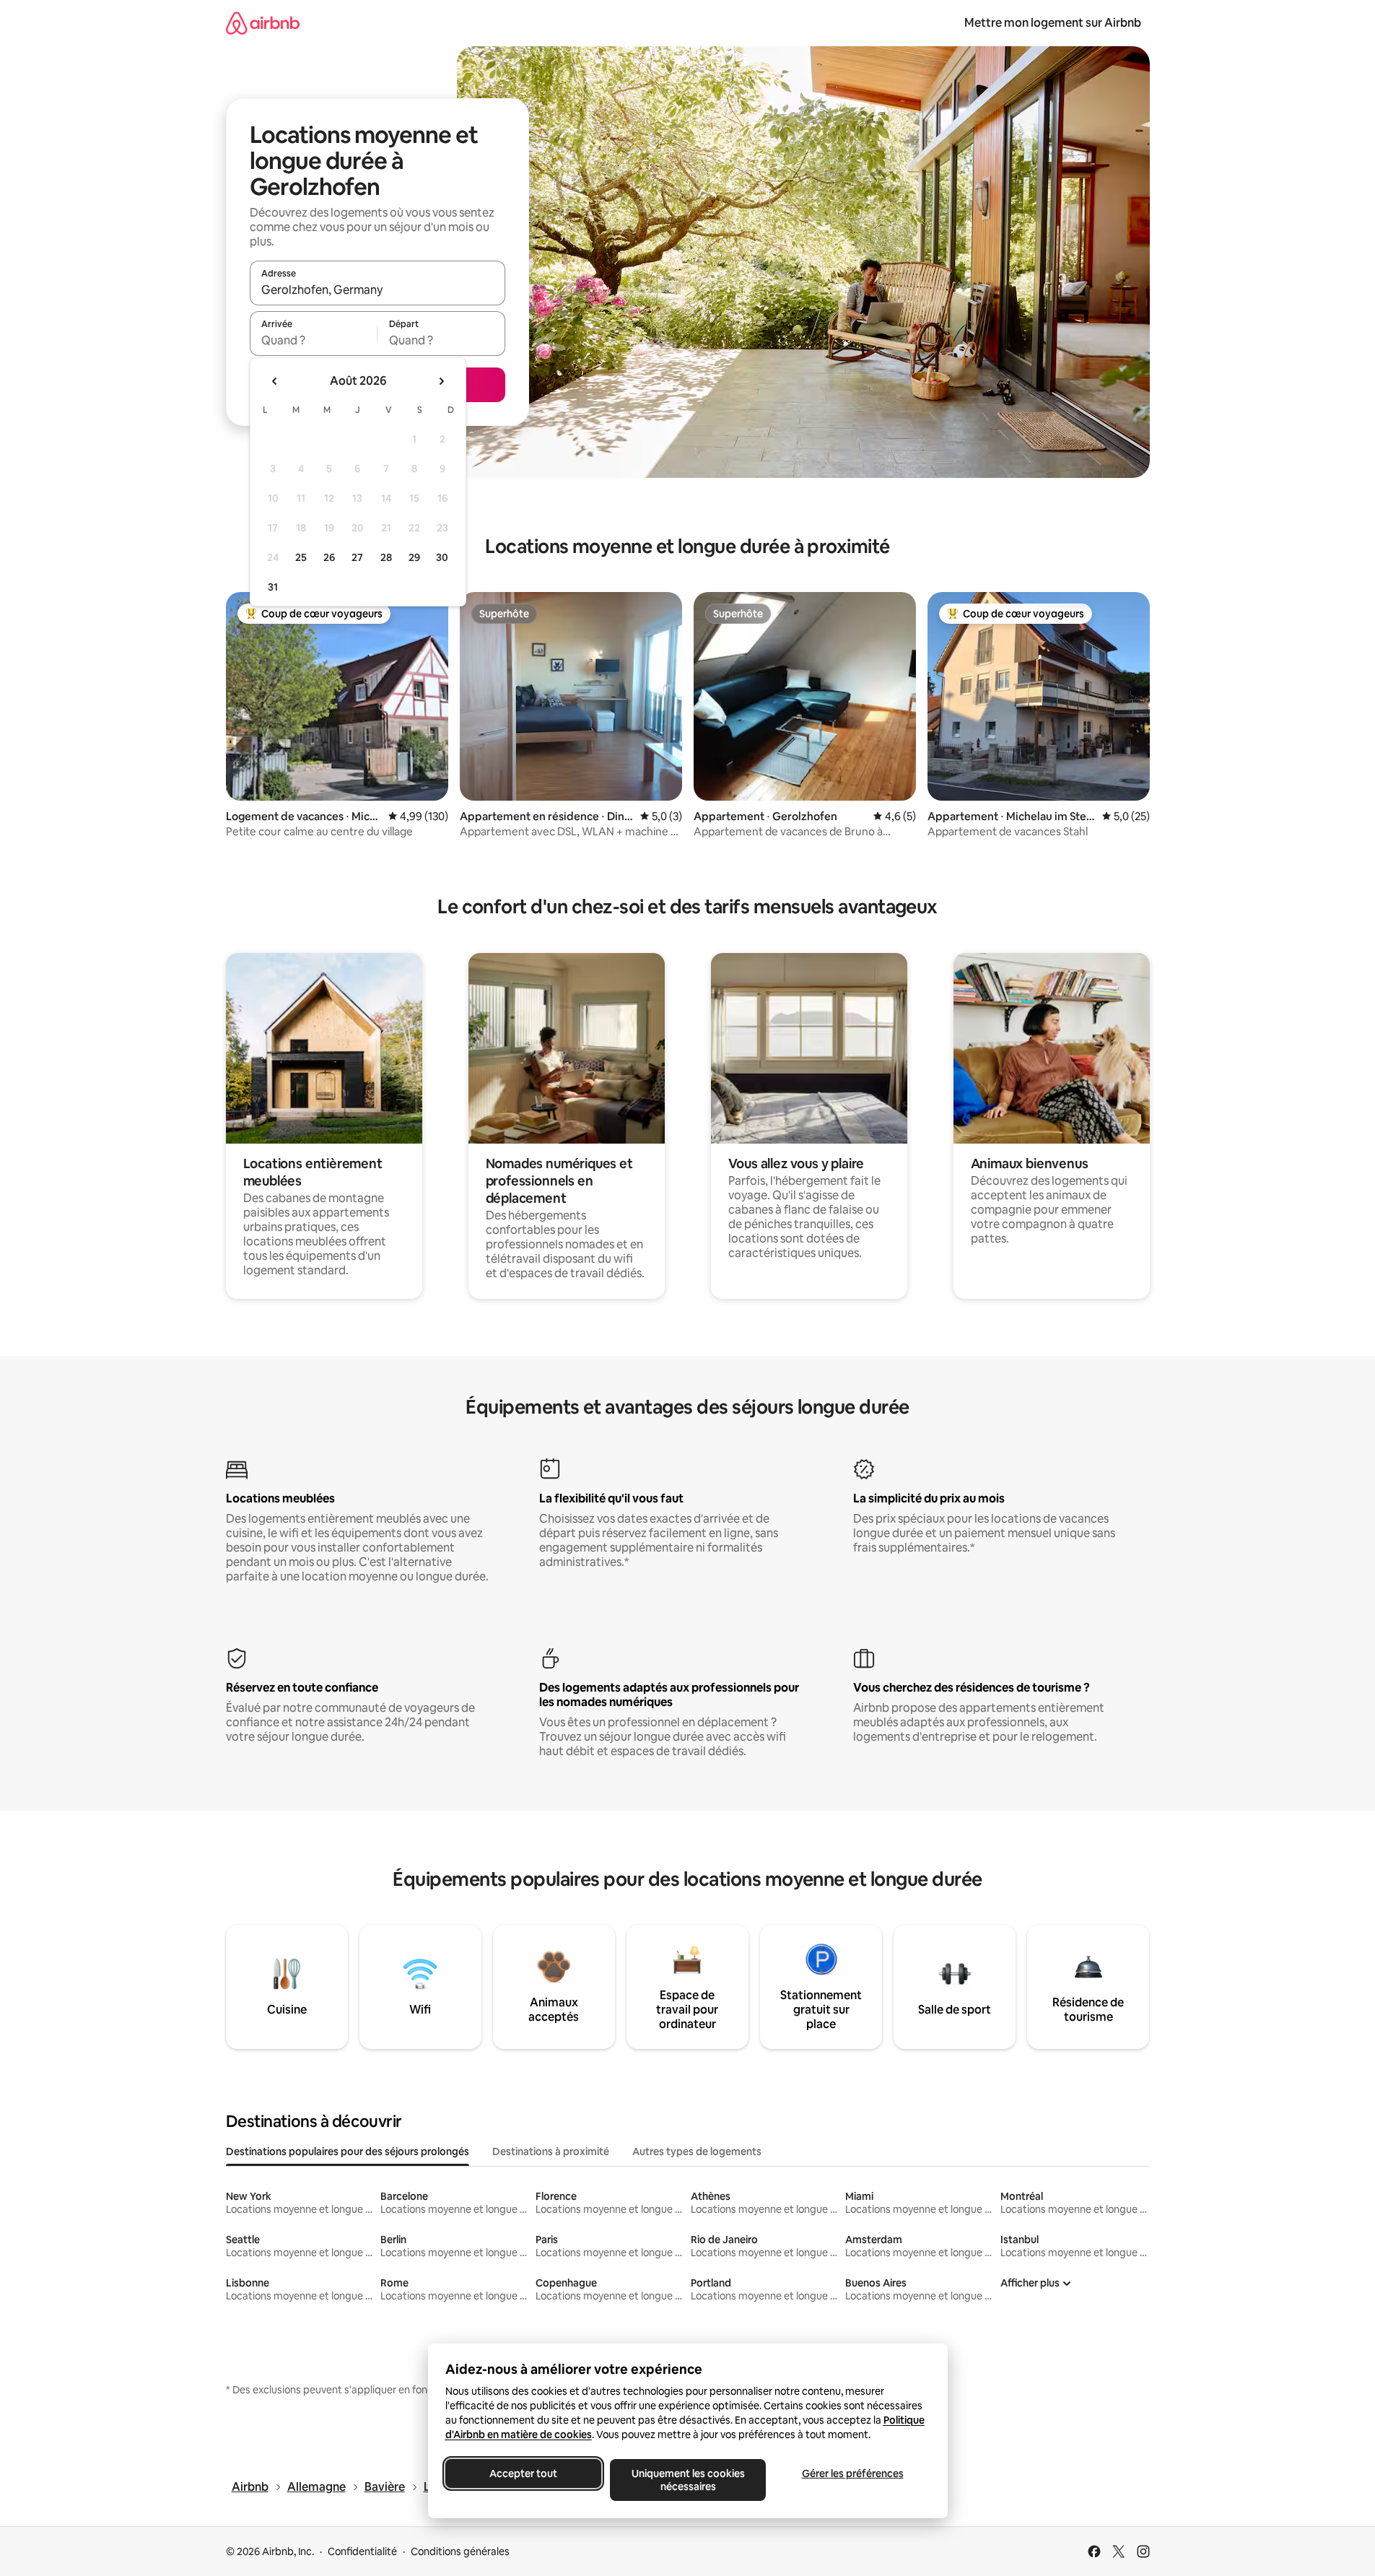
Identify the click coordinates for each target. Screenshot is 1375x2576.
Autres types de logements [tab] (697, 2151)
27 (357, 557)
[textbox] (314, 340)
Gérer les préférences (852, 2473)
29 (414, 557)
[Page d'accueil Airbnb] (263, 23)
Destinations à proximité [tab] (551, 2151)
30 (442, 557)
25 (301, 557)
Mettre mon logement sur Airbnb (1053, 23)
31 (273, 587)
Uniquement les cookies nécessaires (687, 2480)
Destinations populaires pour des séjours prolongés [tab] (348, 2151)
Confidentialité (362, 2551)
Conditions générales (460, 2551)
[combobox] (377, 290)
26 (329, 557)
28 (386, 557)
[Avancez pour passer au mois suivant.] (441, 381)
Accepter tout (523, 2473)
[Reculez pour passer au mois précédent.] (275, 381)
